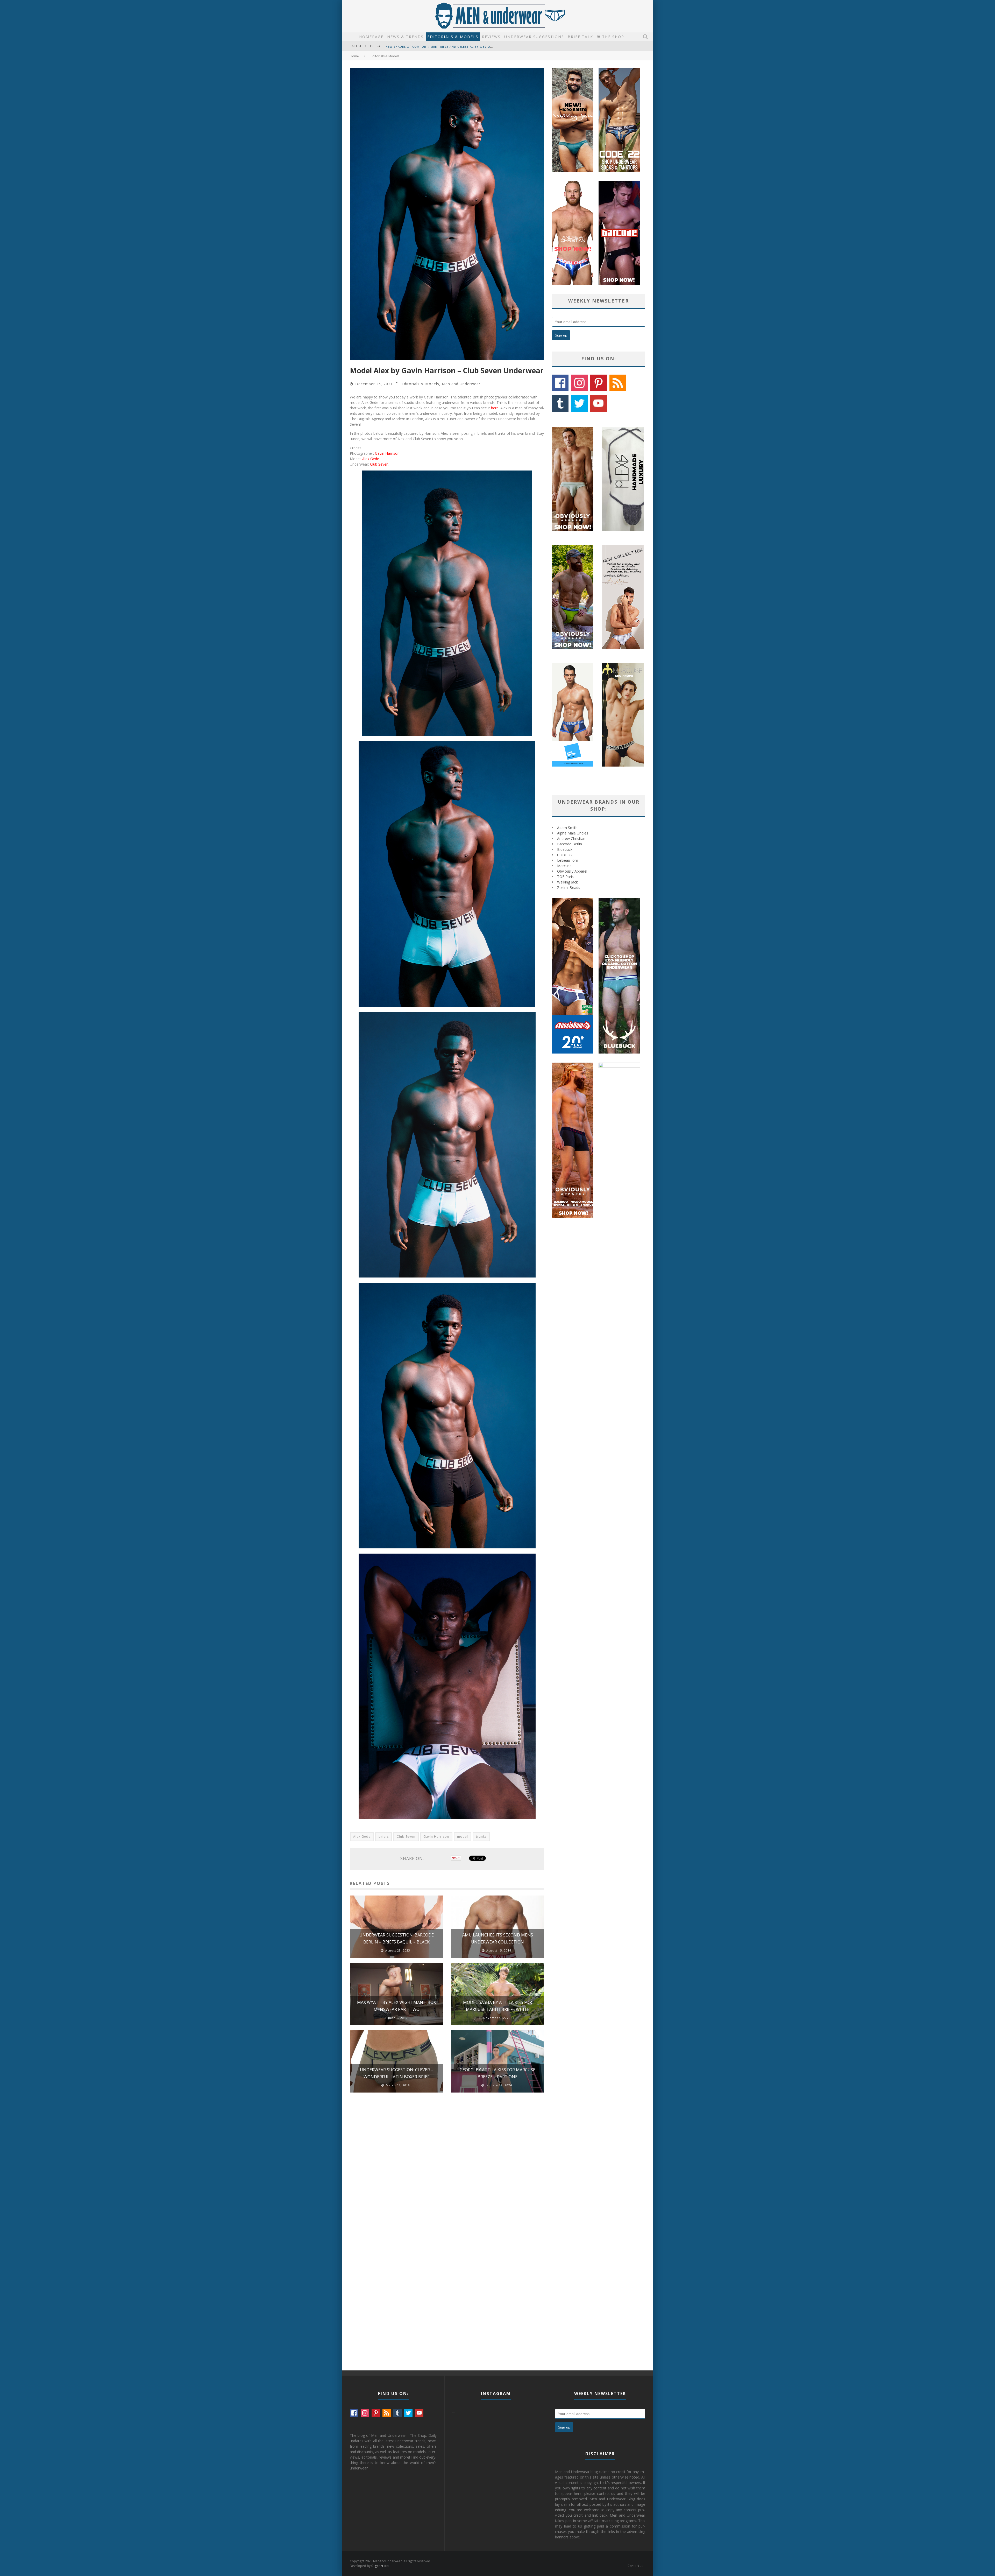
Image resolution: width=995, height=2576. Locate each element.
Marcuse (564, 866)
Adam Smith (567, 828)
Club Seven (379, 464)
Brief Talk (580, 37)
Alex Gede (371, 459)
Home (354, 56)
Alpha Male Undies (573, 833)
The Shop (612, 37)
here (495, 408)
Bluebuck (565, 849)
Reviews (491, 37)
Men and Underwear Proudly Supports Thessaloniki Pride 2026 (442, 47)
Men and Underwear (461, 384)
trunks (481, 1837)
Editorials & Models (453, 37)
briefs (384, 1837)
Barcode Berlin (570, 844)
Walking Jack (567, 882)
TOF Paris (565, 877)
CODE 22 (565, 855)
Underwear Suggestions (534, 37)
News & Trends (405, 37)
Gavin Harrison (387, 453)
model (463, 1837)
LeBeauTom (568, 860)
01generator (381, 2566)
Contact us (635, 2566)
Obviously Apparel (572, 871)
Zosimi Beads (569, 887)
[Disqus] (447, 2170)
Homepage (371, 37)
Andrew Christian (571, 838)
